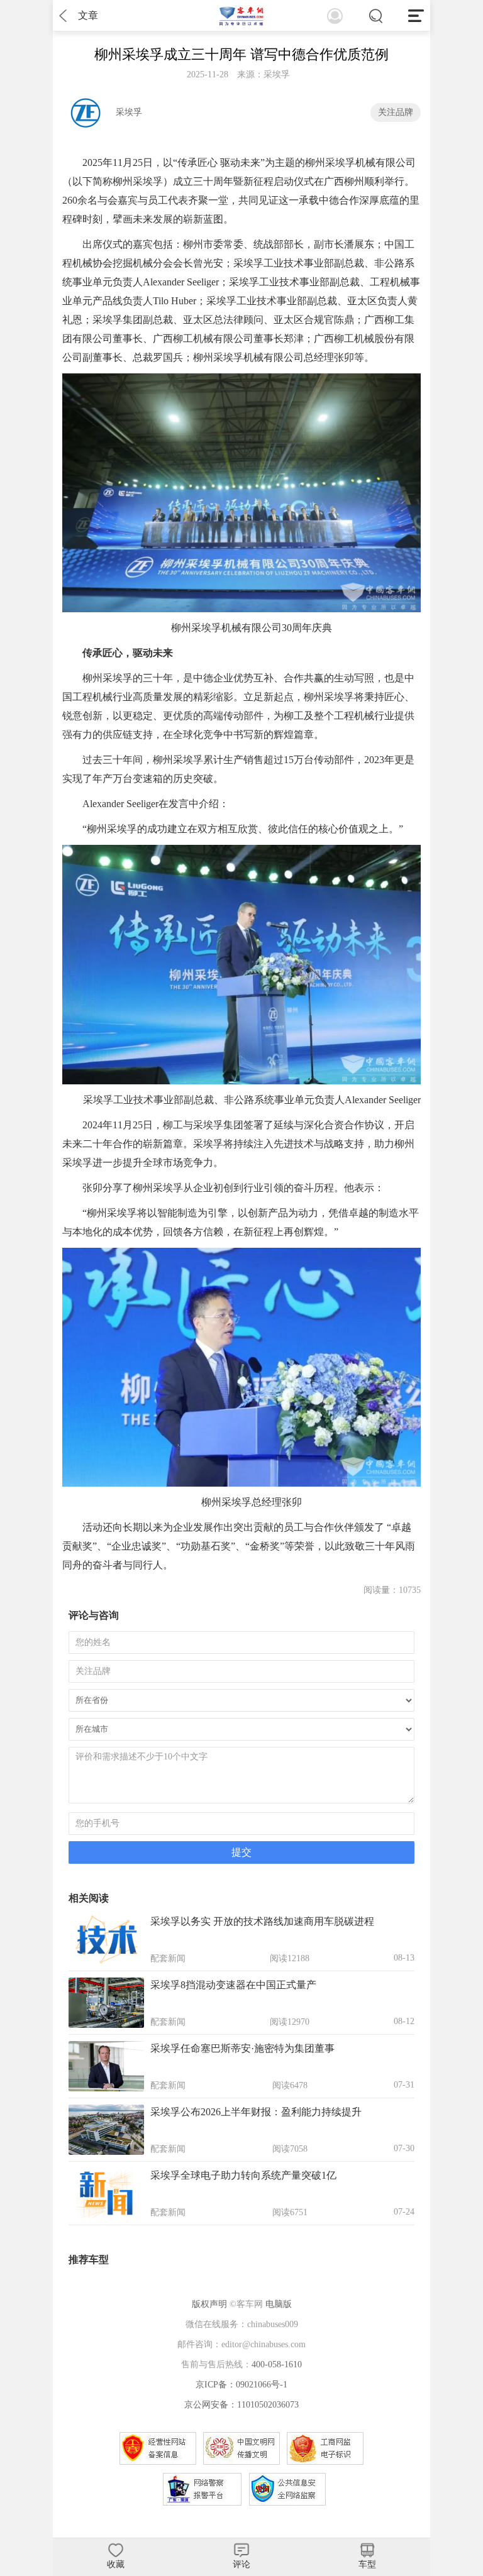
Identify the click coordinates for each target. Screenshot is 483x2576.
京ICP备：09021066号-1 (241, 2385)
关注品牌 (396, 112)
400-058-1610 (277, 2364)
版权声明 (209, 2304)
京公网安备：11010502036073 (241, 2405)
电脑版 (279, 2304)
